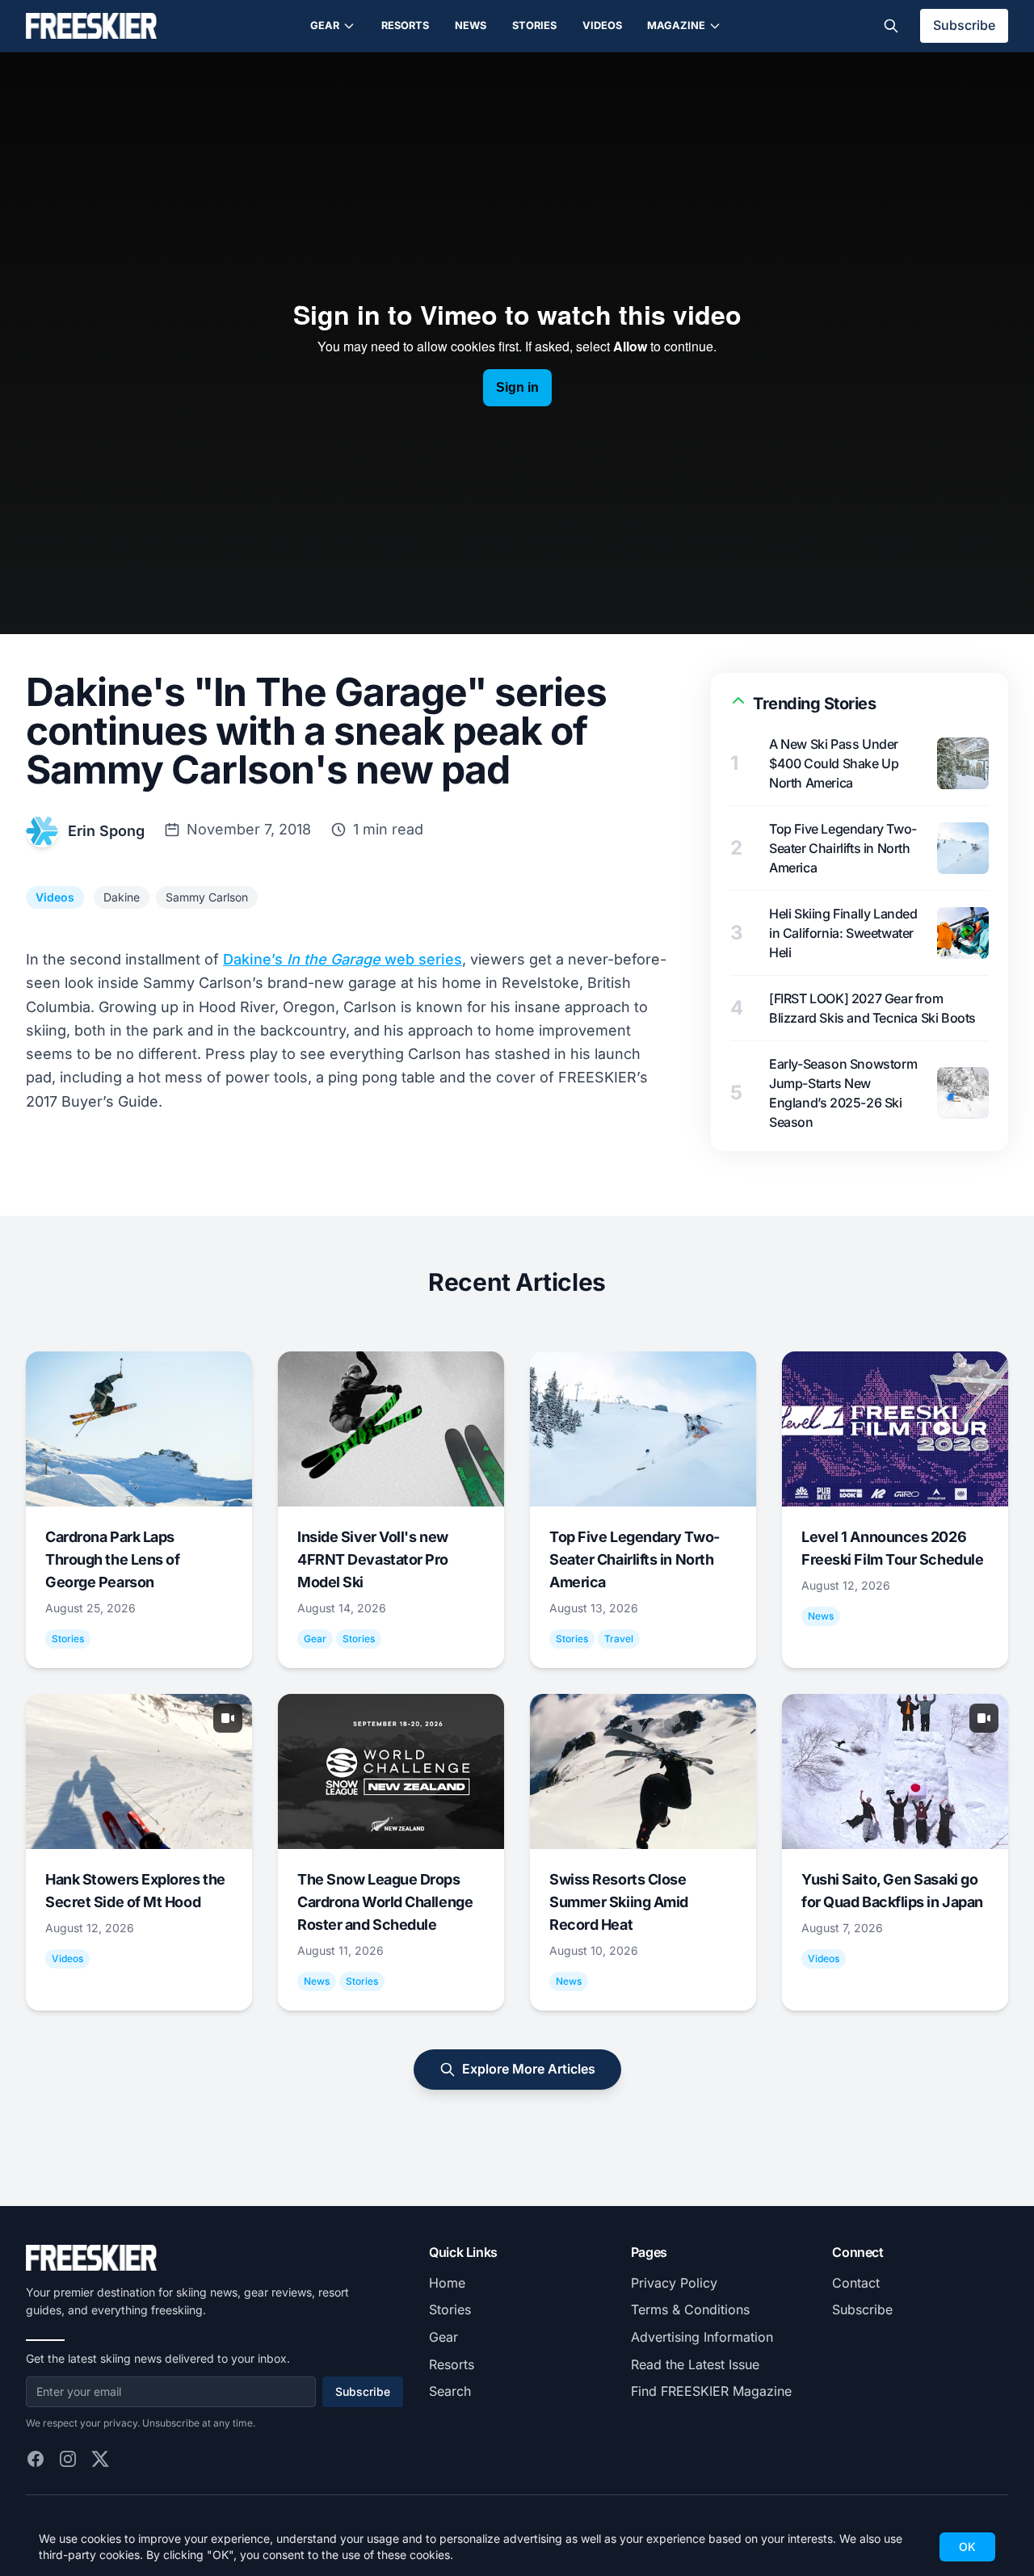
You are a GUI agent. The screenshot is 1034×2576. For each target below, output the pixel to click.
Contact (856, 2283)
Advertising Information (702, 2337)
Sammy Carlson (207, 897)
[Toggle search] (891, 26)
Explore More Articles (529, 2069)
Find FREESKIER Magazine (711, 2391)
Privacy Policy (674, 2283)
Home (447, 2283)
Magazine (676, 25)
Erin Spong (106, 831)
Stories (534, 25)
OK (967, 2547)
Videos (602, 25)
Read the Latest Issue (695, 2364)
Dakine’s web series (343, 959)
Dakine (122, 897)
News (471, 25)
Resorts (405, 25)
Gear (325, 25)
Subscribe (964, 25)
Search (450, 2391)
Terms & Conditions (690, 2309)
